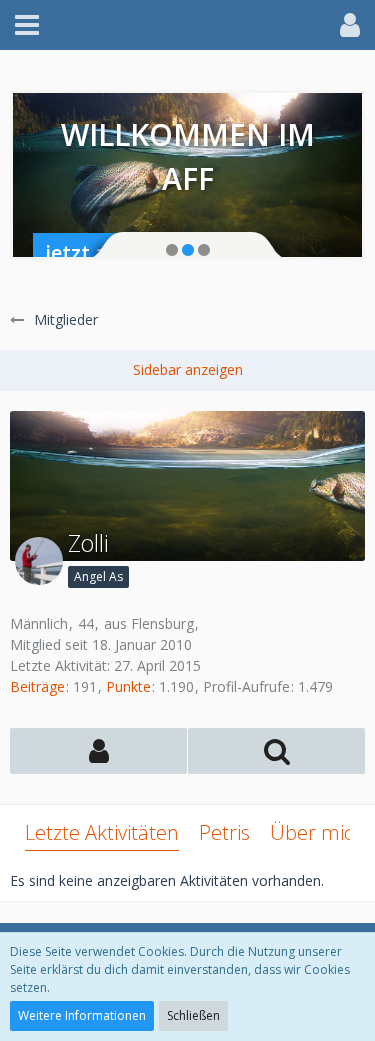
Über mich (317, 832)
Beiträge (37, 686)
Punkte (128, 686)
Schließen (193, 1015)
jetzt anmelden (118, 252)
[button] (27, 25)
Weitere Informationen (82, 1015)
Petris (224, 832)
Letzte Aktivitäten (102, 832)
